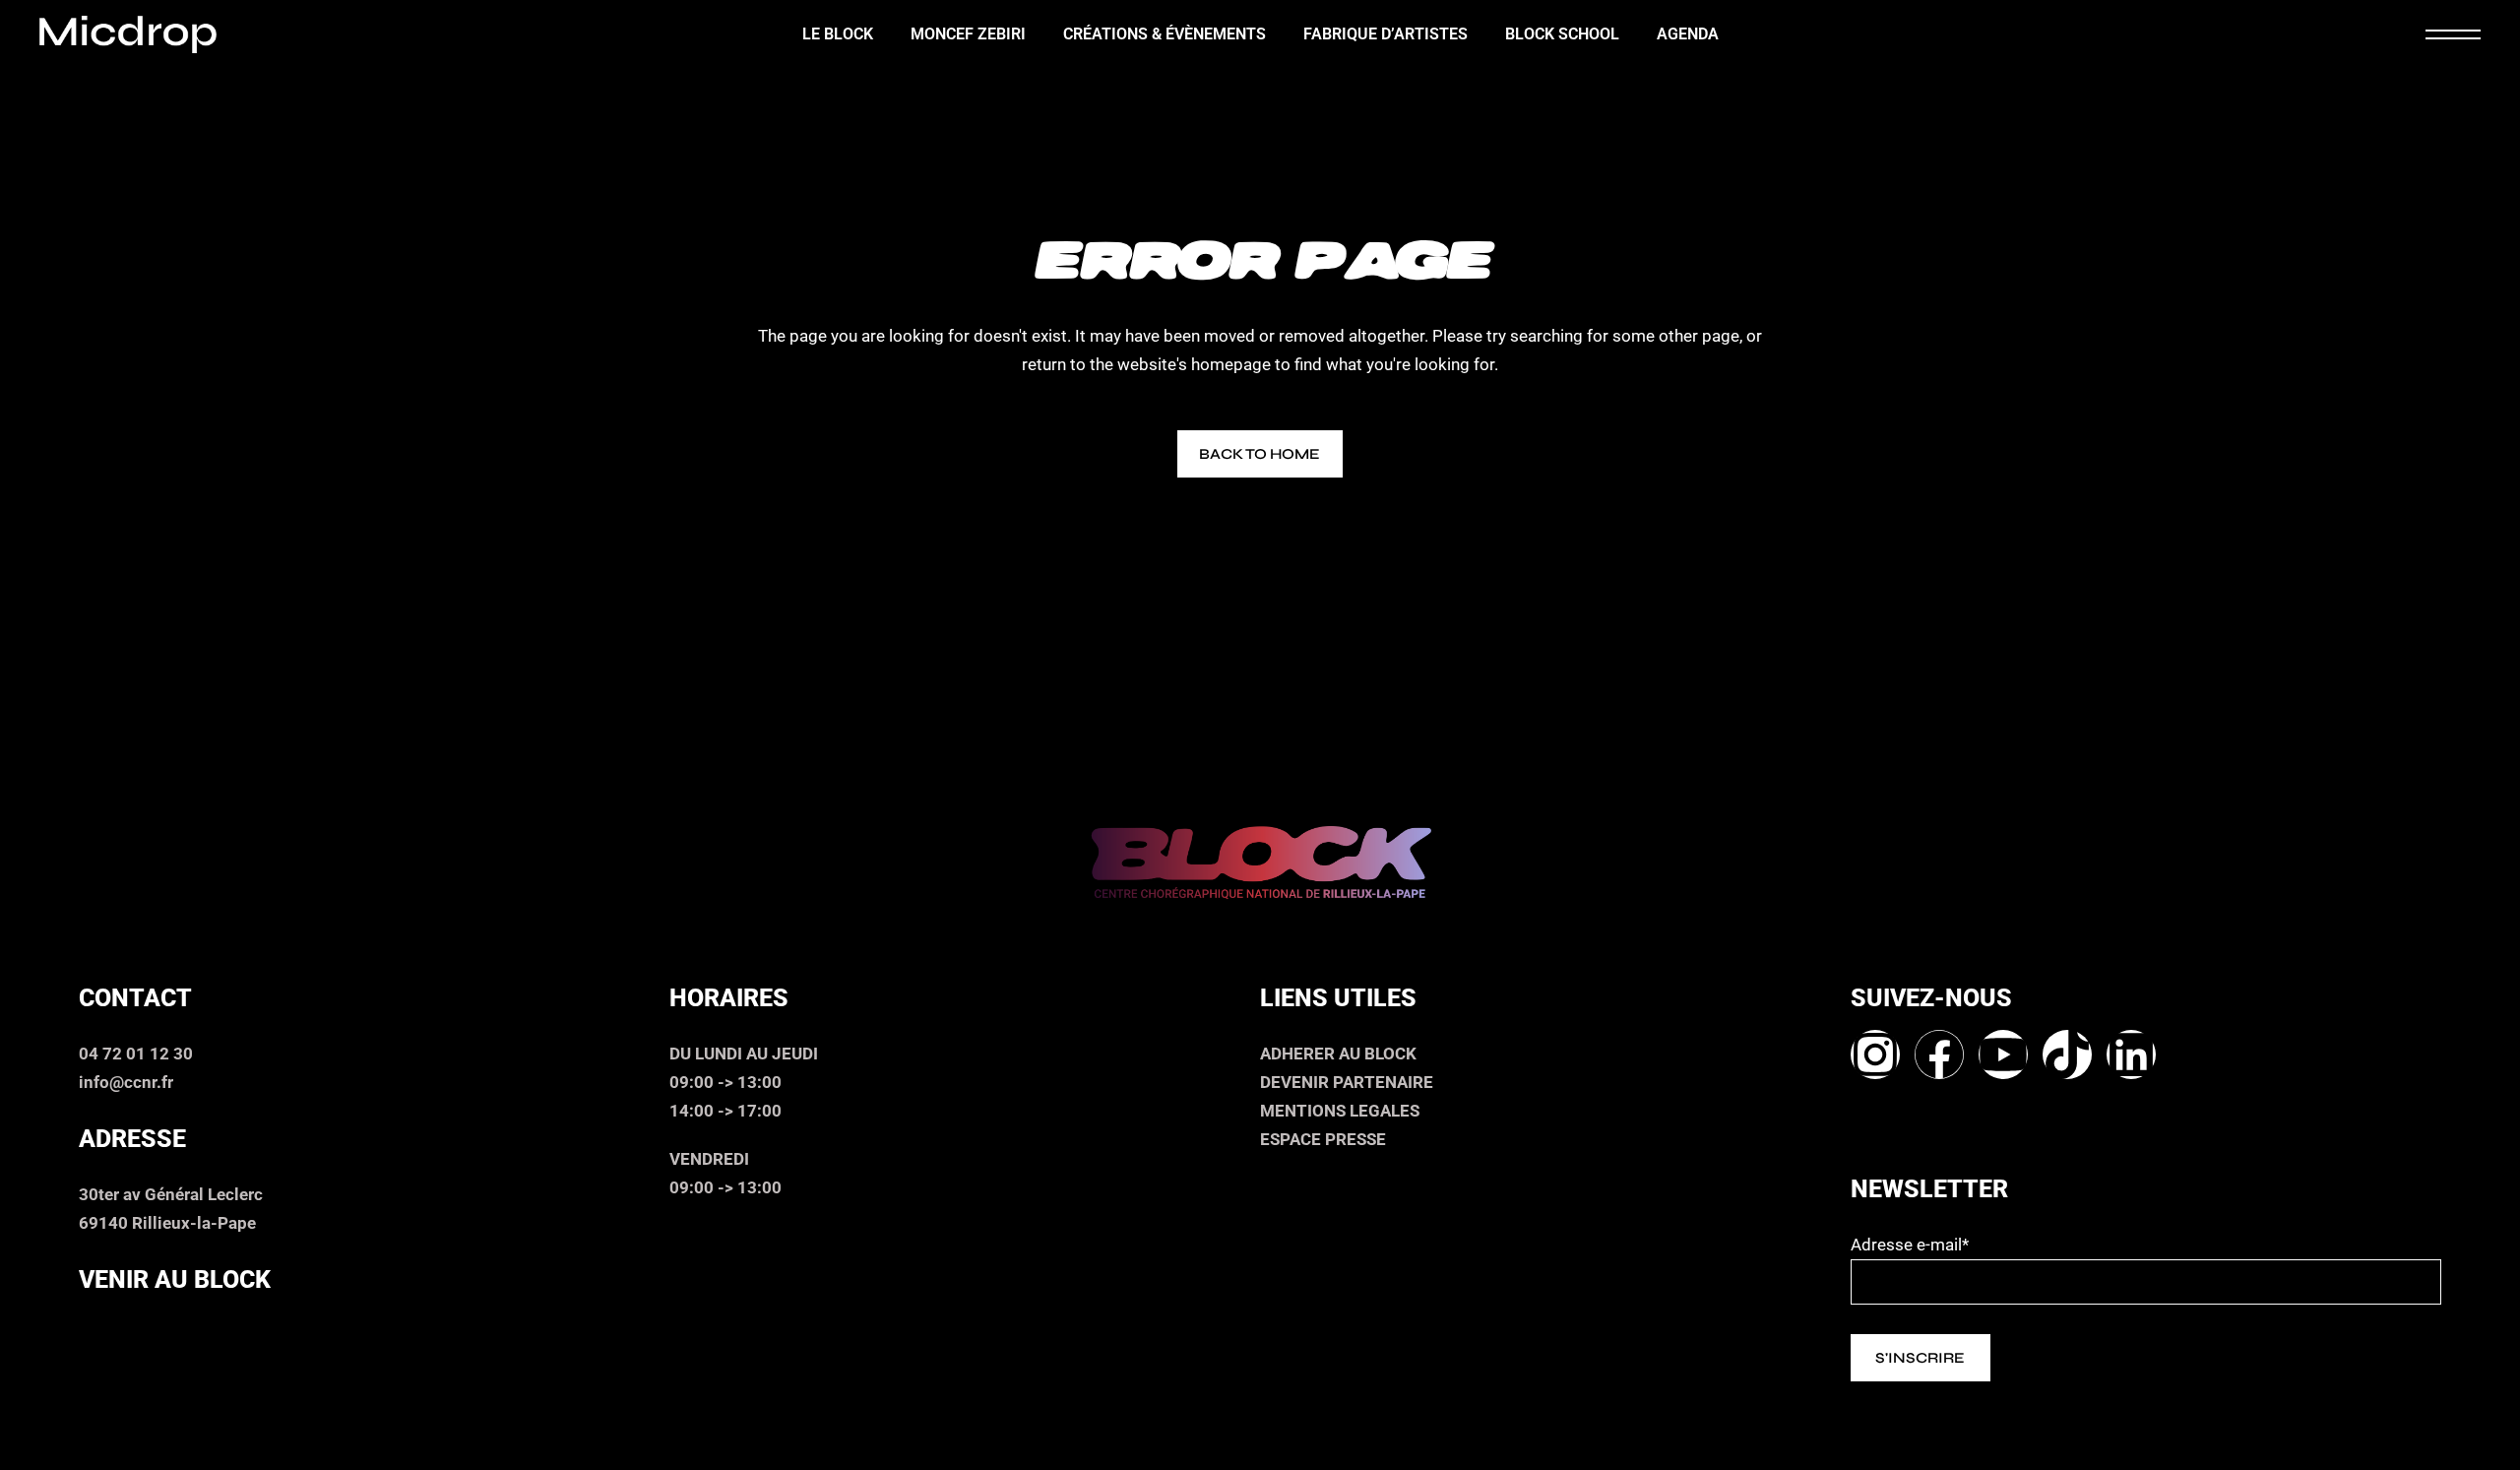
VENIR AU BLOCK (175, 1279)
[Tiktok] (2067, 1055)
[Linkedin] (2131, 1055)
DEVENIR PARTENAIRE (1347, 1082)
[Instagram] (1875, 1055)
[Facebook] (1939, 1055)
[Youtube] (2003, 1055)
